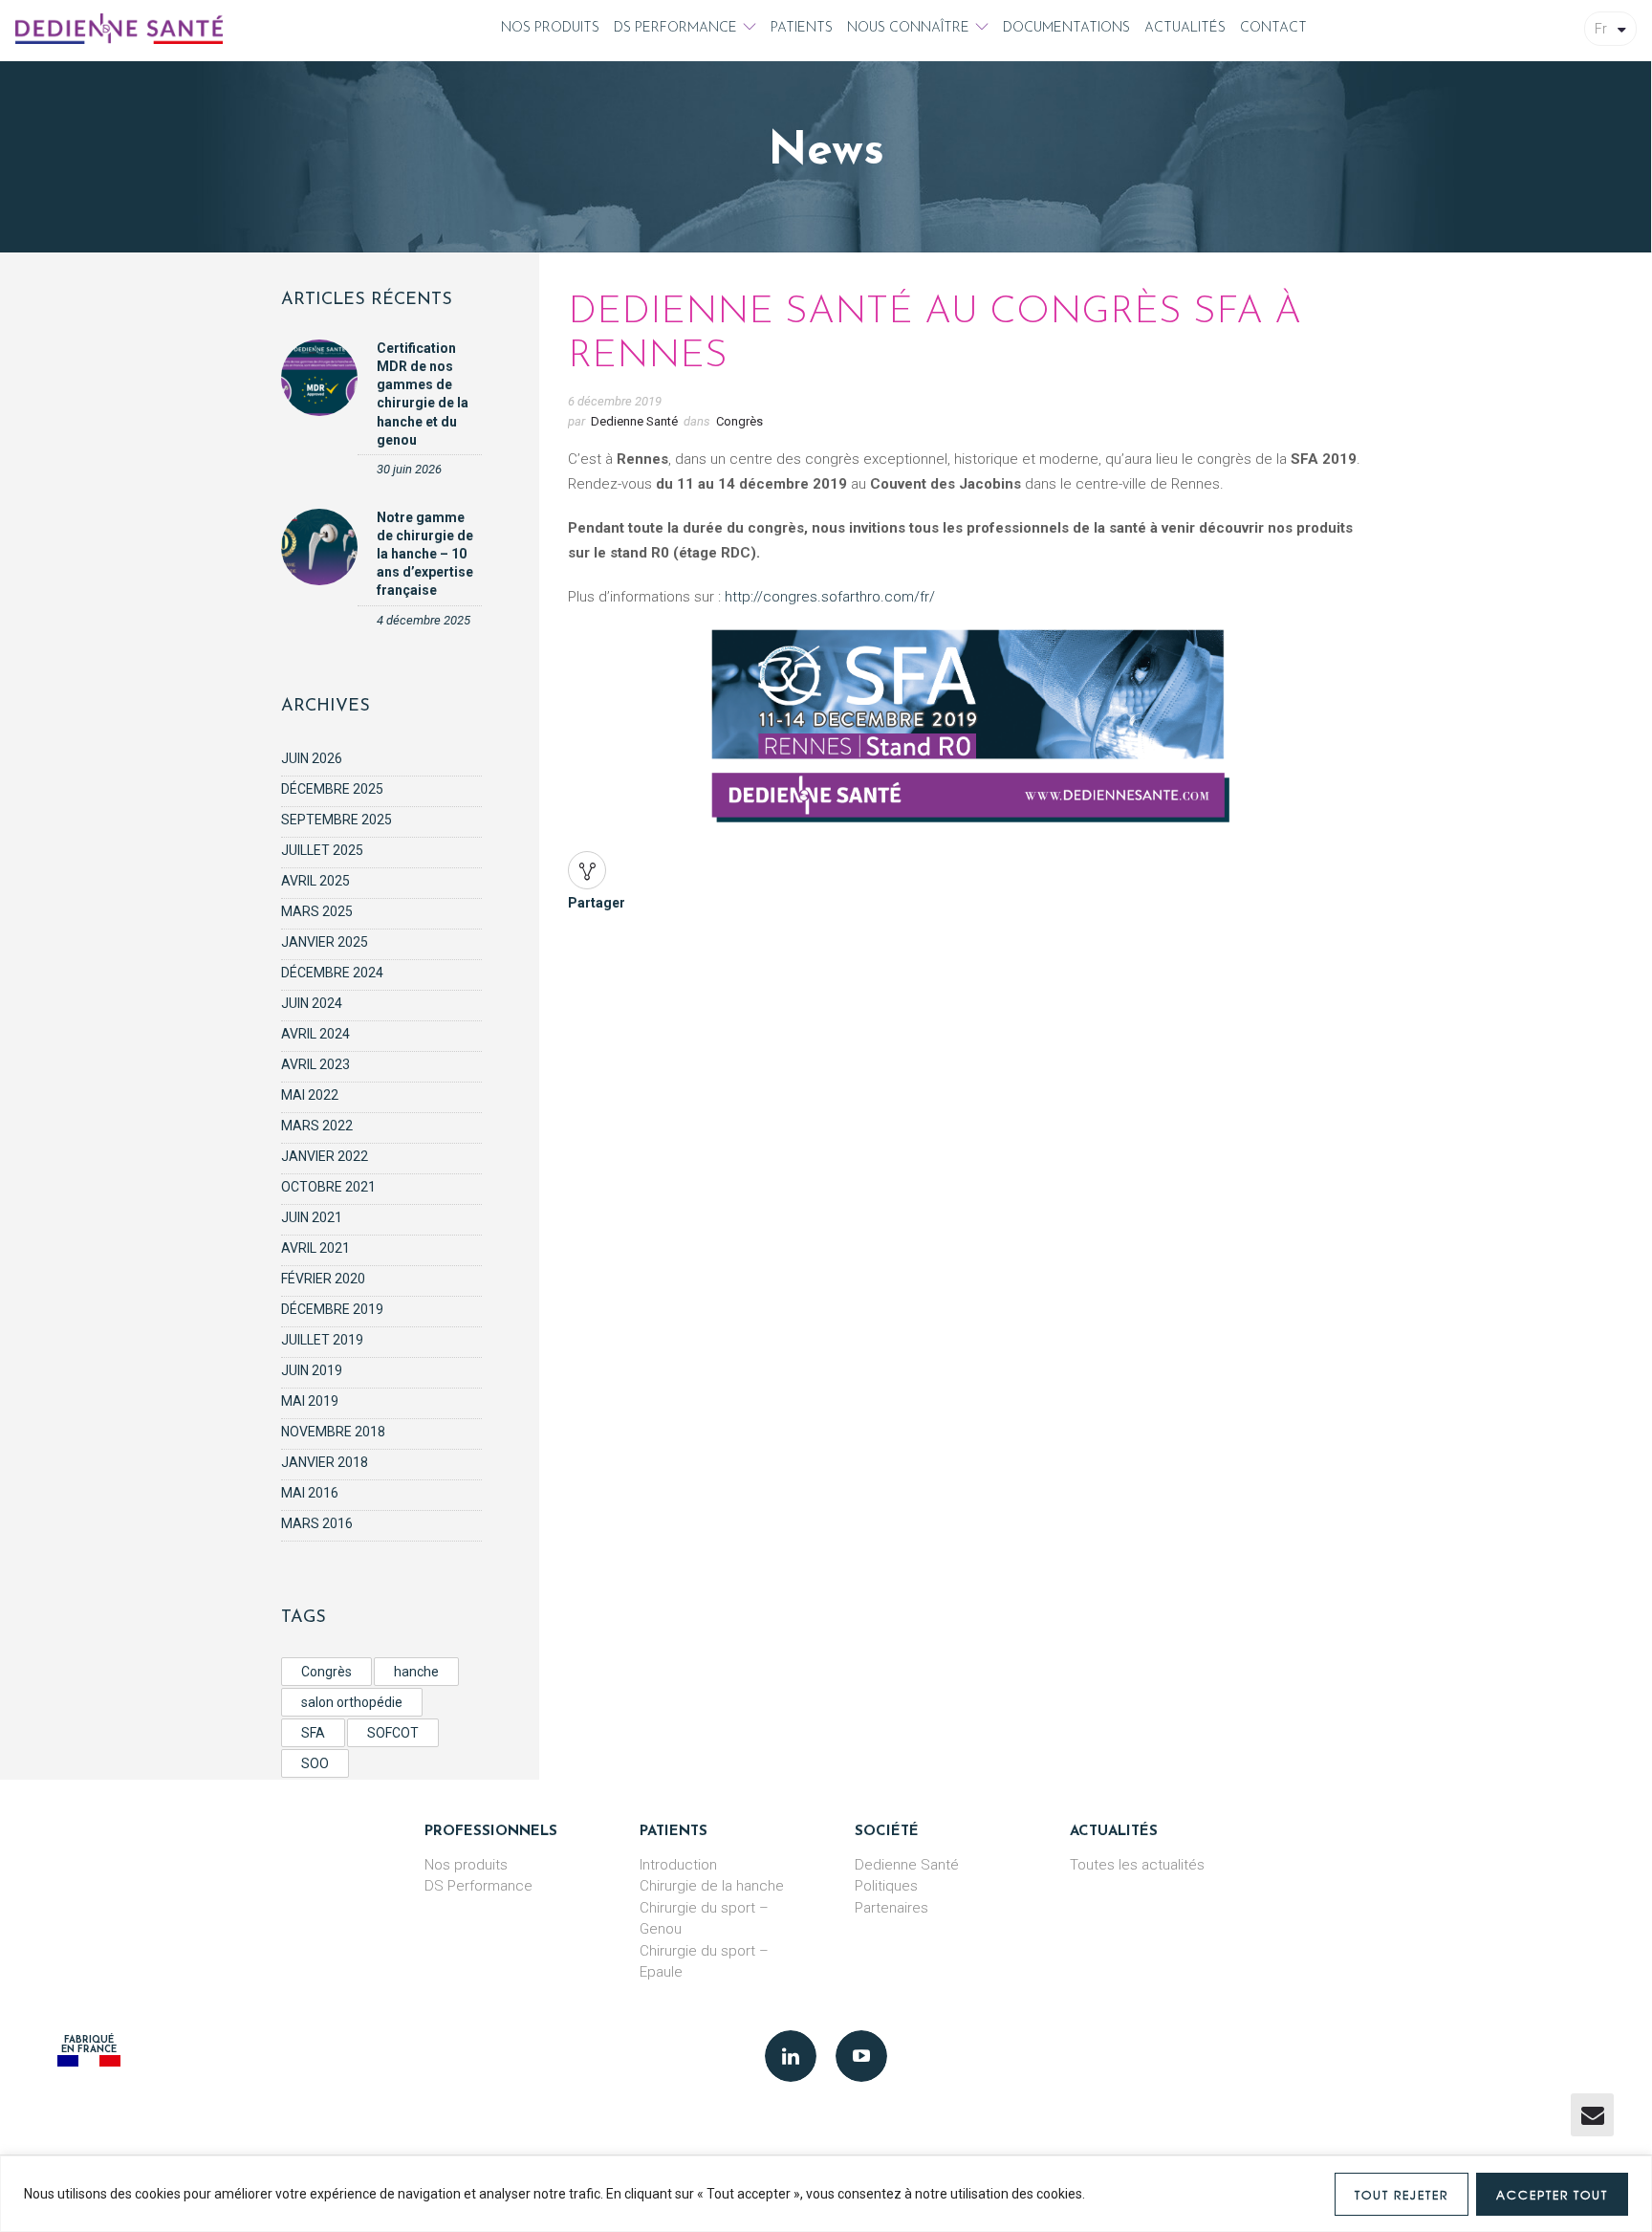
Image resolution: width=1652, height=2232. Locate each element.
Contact (1273, 28)
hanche (416, 1672)
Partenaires (891, 1908)
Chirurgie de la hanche (712, 1886)
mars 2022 (317, 1126)
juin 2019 (312, 1370)
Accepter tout (1552, 2195)
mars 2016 (317, 1523)
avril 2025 (315, 881)
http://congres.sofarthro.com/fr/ (830, 597)
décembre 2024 (332, 973)
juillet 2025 (322, 850)
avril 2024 (315, 1034)
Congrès (326, 1672)
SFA (313, 1733)
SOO (315, 1763)
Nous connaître (908, 28)
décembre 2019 (332, 1309)
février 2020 (323, 1279)
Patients (802, 28)
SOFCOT (393, 1733)
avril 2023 (315, 1064)
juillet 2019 (322, 1340)
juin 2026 (312, 758)
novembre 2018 (333, 1432)
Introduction (678, 1865)
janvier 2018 (325, 1462)
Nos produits (550, 28)
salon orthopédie (352, 1702)
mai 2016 (310, 1493)
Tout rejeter (1402, 2195)
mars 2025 (317, 911)
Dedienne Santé (634, 421)
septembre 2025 (337, 820)
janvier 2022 (325, 1156)
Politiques (886, 1886)
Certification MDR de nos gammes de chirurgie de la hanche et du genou (423, 394)
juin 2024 (312, 1003)
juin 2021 (312, 1217)
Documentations (1066, 28)
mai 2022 (310, 1095)
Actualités (1185, 28)
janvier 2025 (325, 942)
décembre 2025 (332, 789)
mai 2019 (310, 1401)
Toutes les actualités (1137, 1865)
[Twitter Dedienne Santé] (861, 2056)
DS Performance (675, 28)
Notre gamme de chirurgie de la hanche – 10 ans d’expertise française (425, 554)
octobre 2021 (328, 1187)
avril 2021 (315, 1248)
